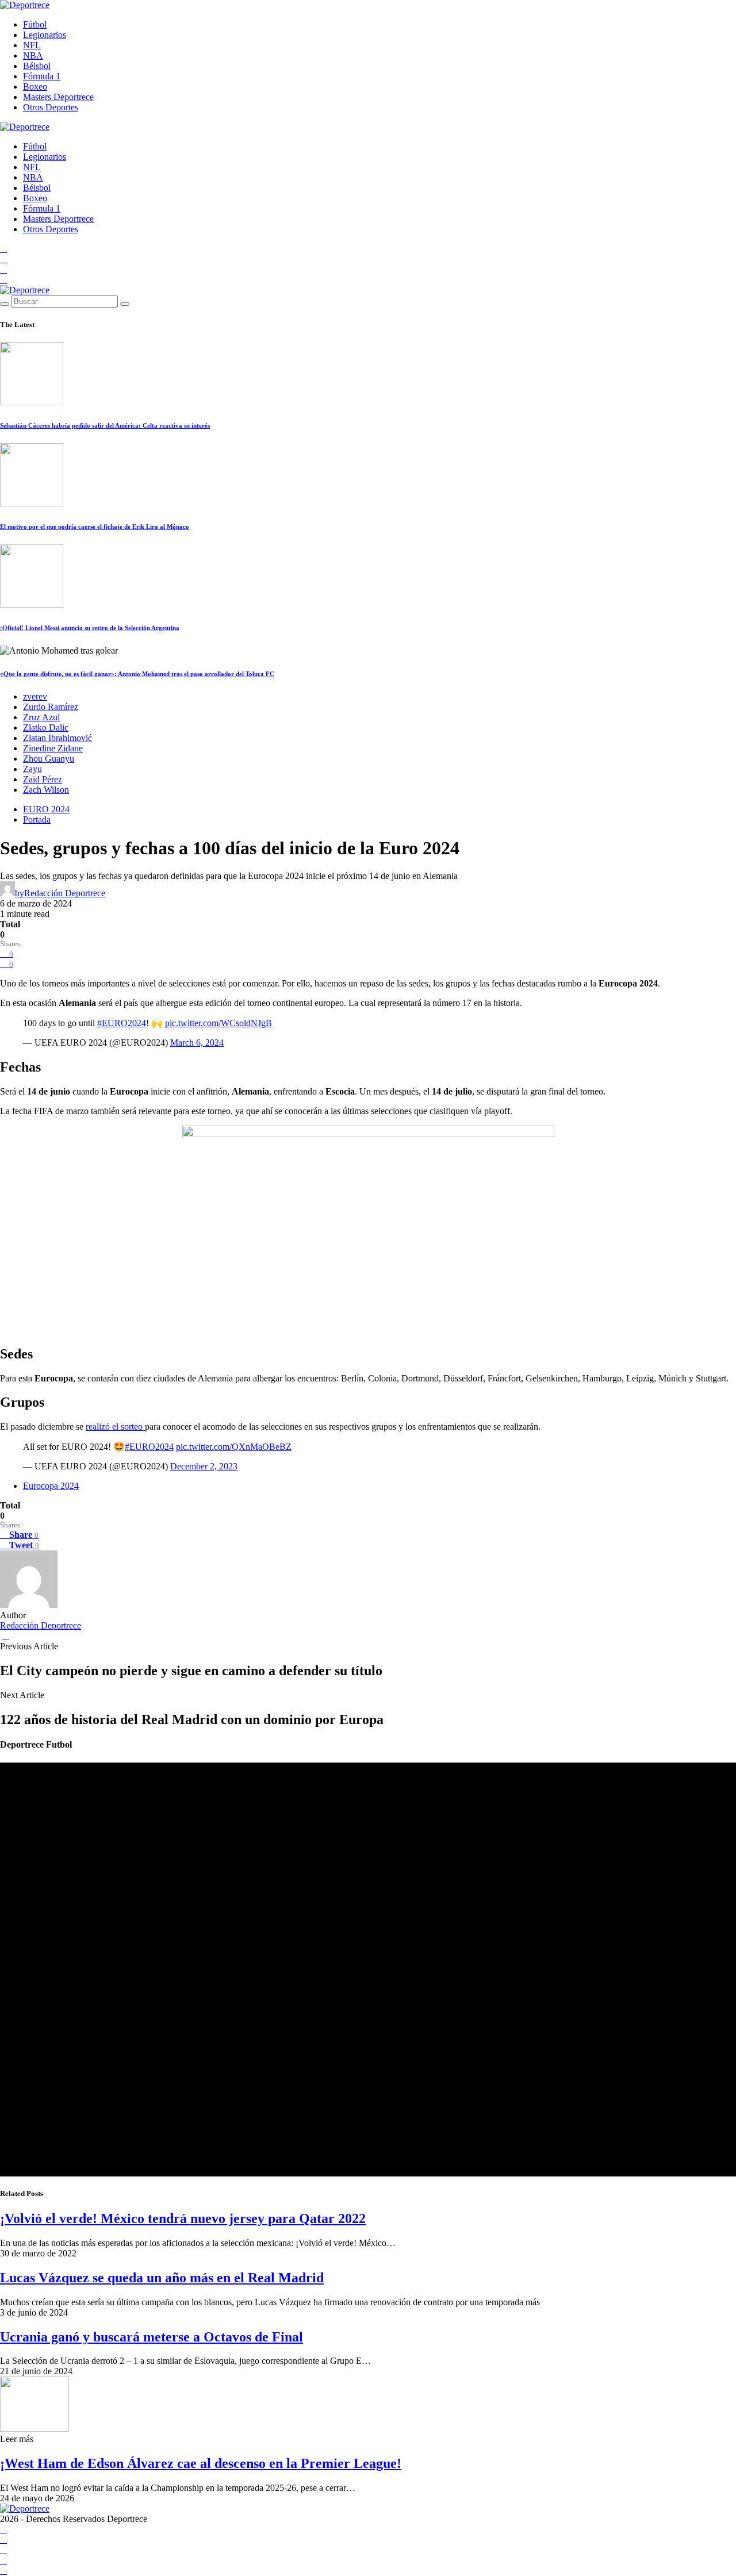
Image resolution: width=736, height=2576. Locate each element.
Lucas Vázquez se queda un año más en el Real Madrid (162, 2278)
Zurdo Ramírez (51, 707)
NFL (32, 45)
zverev (35, 696)
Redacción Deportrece (41, 1625)
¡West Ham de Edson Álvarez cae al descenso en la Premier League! (201, 2463)
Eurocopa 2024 (51, 1486)
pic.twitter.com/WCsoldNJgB (218, 1023)
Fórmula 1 (42, 76)
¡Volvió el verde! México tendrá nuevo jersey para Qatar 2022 (183, 2218)
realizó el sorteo (115, 1427)
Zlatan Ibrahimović (57, 738)
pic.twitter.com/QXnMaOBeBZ (234, 1447)
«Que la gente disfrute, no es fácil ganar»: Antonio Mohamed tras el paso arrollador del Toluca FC (137, 674)
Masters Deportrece (58, 97)
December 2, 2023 (204, 1466)
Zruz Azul (41, 717)
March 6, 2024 (197, 1043)
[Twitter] (3, 280)
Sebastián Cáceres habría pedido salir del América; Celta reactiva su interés (105, 425)
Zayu (32, 769)
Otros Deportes (51, 107)
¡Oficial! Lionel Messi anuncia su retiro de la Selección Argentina (90, 628)
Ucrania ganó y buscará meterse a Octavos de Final (152, 2337)
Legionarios (45, 35)
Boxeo (35, 87)
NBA (33, 55)
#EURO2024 (122, 1023)
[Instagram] (3, 269)
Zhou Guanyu (49, 759)
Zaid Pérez (43, 779)
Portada (37, 819)
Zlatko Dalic (46, 728)
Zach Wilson (46, 790)
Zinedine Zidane (53, 748)
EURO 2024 (46, 809)
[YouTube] (3, 259)
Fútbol (35, 24)
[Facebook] (3, 249)
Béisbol (37, 66)
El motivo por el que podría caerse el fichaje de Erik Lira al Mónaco (95, 527)
